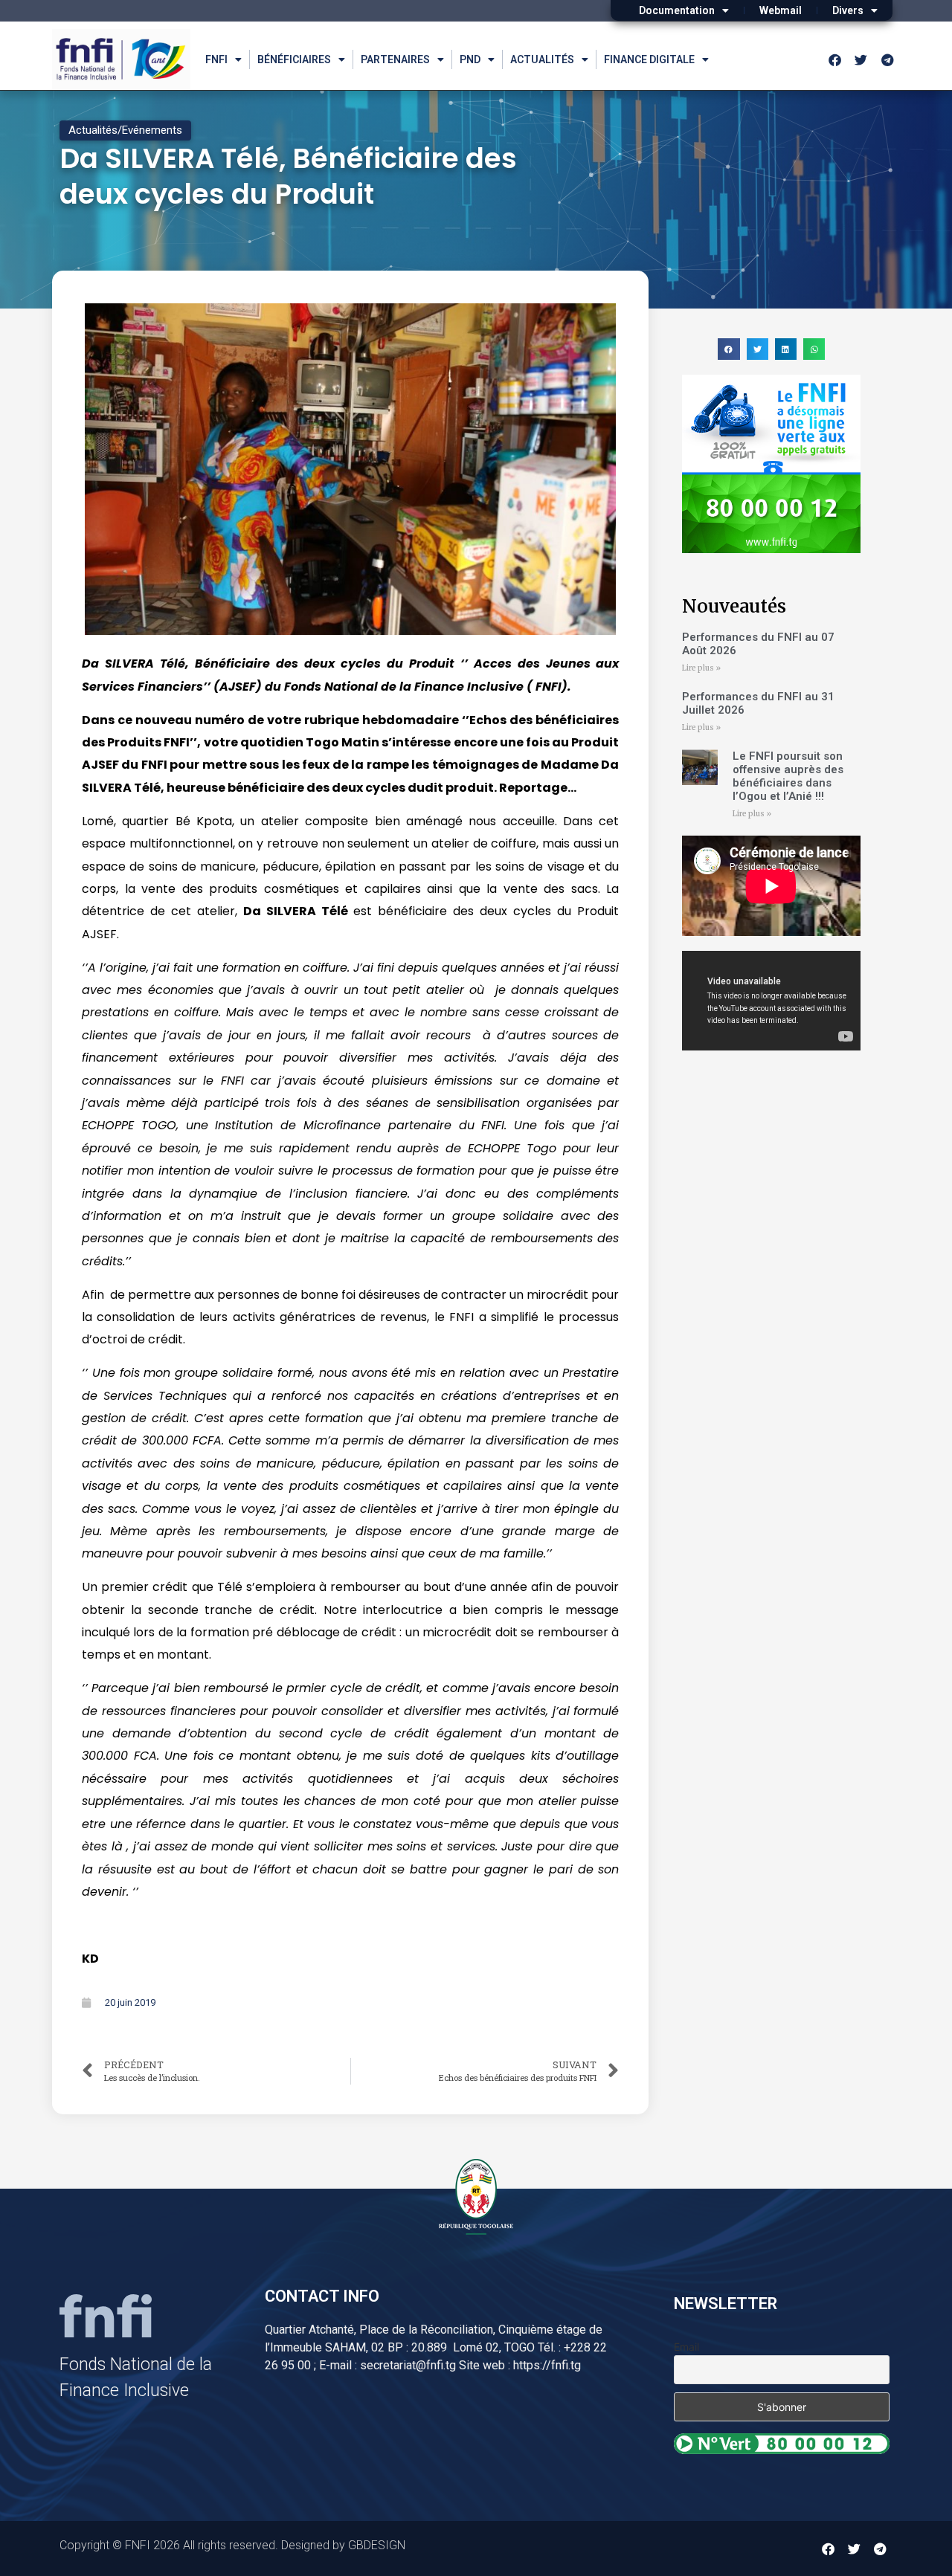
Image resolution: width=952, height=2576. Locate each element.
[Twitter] (861, 59)
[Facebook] (835, 59)
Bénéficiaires (294, 59)
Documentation (677, 10)
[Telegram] (887, 59)
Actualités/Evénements (125, 130)
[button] (729, 349)
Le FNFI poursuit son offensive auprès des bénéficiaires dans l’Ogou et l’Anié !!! (788, 776)
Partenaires (395, 59)
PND (470, 59)
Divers (848, 10)
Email (686, 2347)
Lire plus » (701, 668)
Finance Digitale (649, 59)
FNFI (216, 59)
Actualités (542, 59)
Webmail (781, 10)
